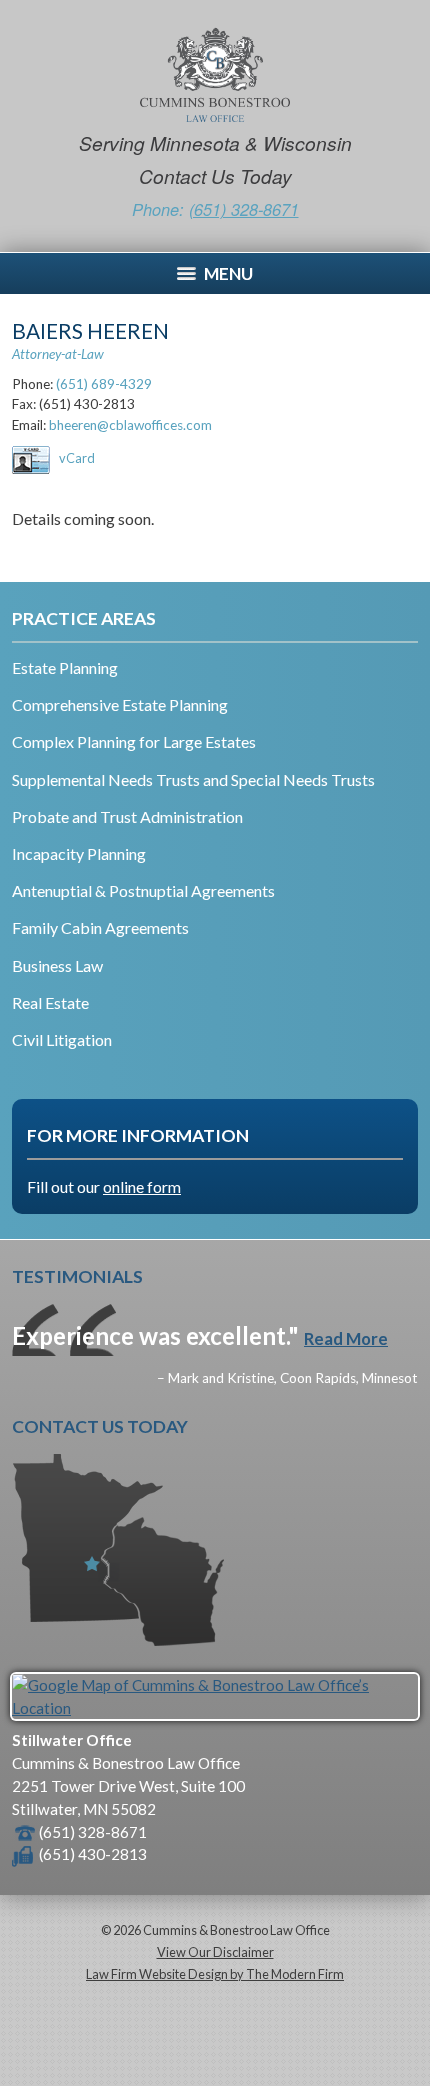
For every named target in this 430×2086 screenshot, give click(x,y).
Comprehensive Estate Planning (120, 704)
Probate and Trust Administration (127, 816)
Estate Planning (65, 667)
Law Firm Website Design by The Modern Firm (215, 1974)
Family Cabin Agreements (100, 927)
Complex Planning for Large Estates (134, 741)
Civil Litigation (62, 1039)
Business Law (57, 965)
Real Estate (50, 1002)
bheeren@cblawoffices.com (130, 425)
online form (142, 1186)
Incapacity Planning (79, 853)
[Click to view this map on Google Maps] (215, 1708)
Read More (346, 1338)
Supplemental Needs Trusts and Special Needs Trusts (193, 779)
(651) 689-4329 (104, 384)
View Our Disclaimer (215, 1952)
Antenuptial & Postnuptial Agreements (143, 890)
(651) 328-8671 (244, 209)
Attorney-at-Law (58, 354)
